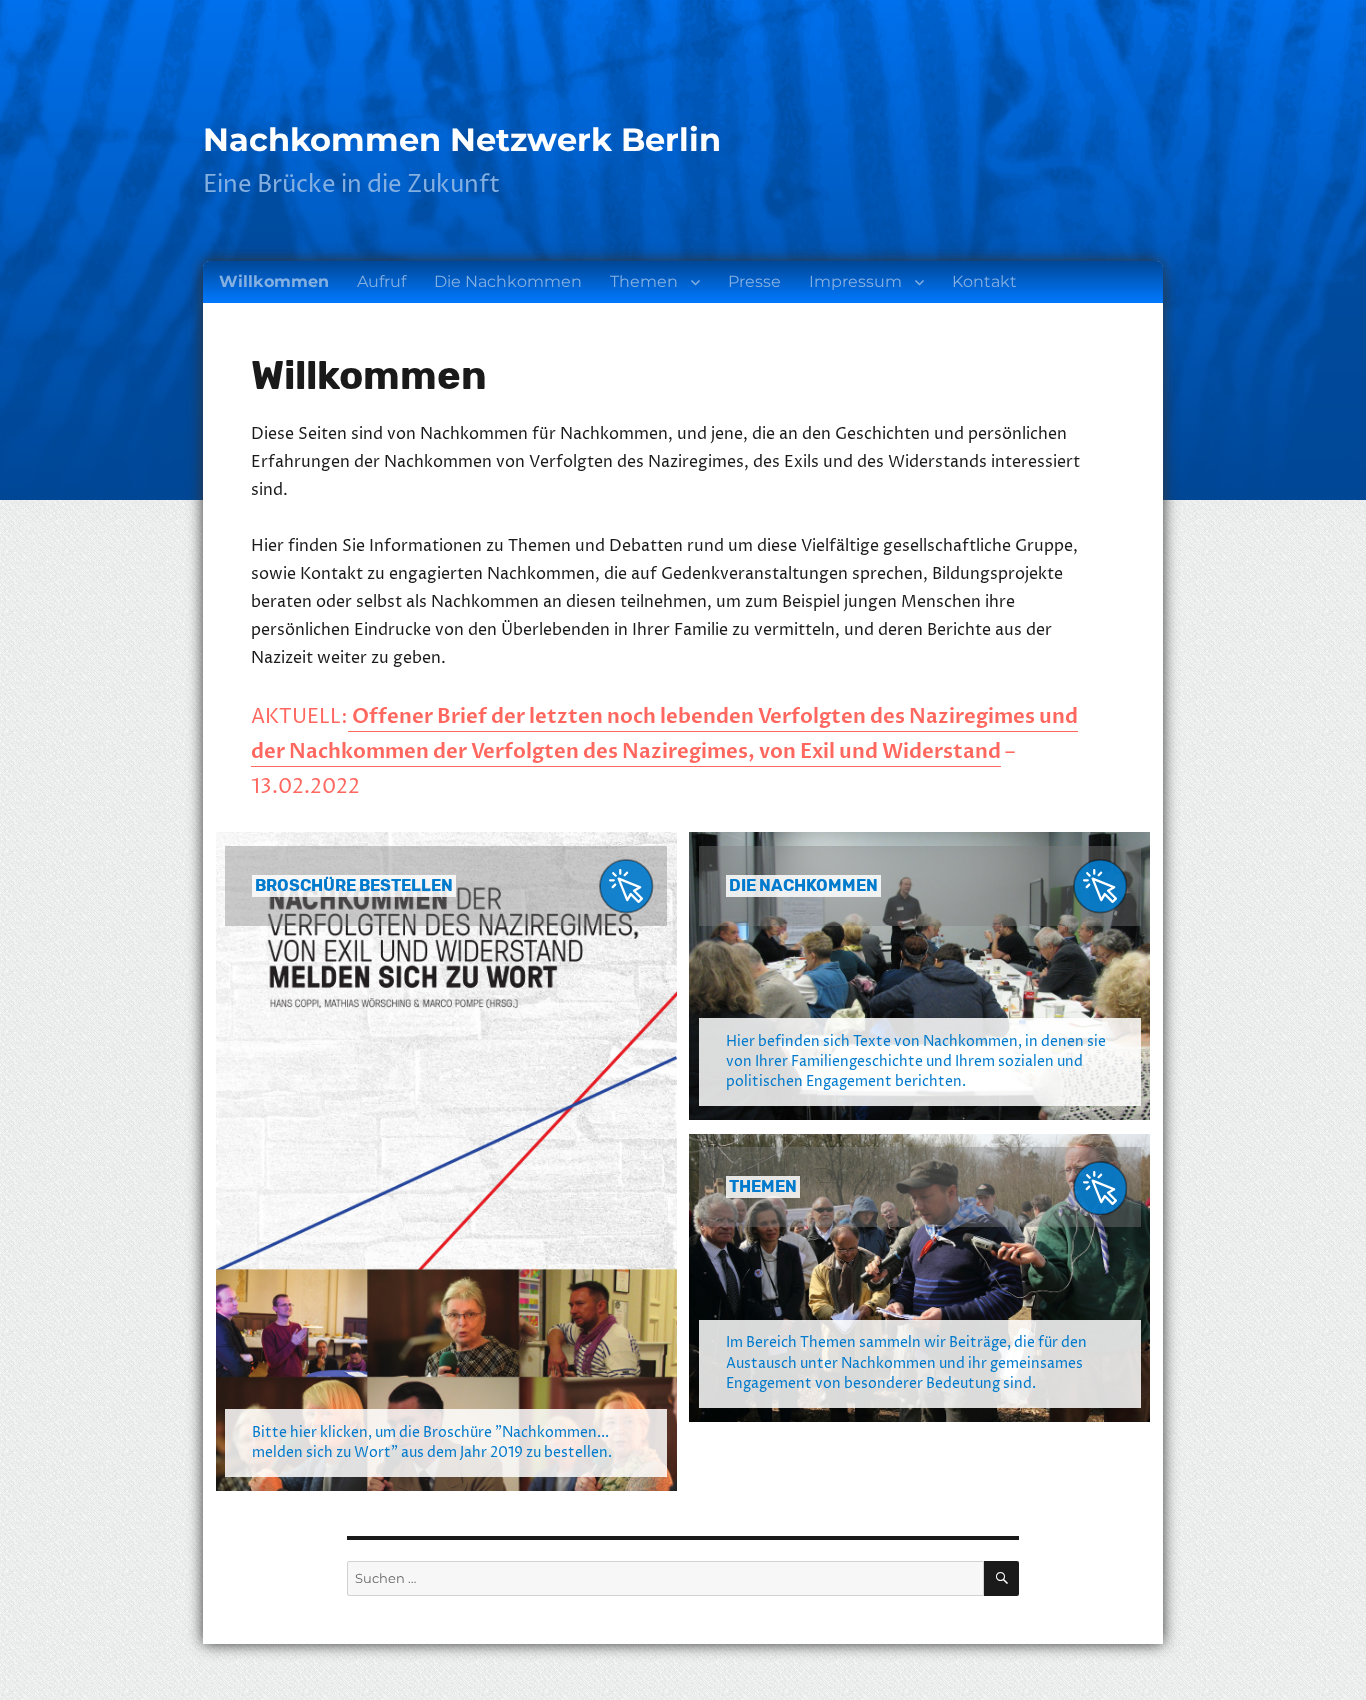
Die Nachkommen (508, 281)
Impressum (855, 281)
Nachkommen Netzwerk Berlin (462, 139)
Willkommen (274, 281)
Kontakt (984, 281)
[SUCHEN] (1001, 1578)
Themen (644, 281)
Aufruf (381, 281)
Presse (754, 281)
